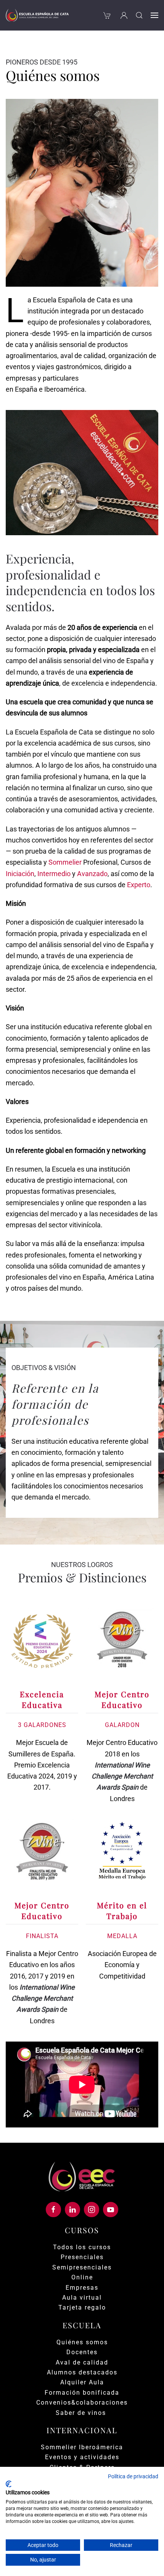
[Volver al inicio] (37, 15)
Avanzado (92, 874)
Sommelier (65, 862)
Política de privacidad (133, 2476)
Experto (139, 885)
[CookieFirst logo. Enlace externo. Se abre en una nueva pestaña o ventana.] (9, 2484)
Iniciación (20, 874)
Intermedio (54, 874)
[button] (139, 15)
